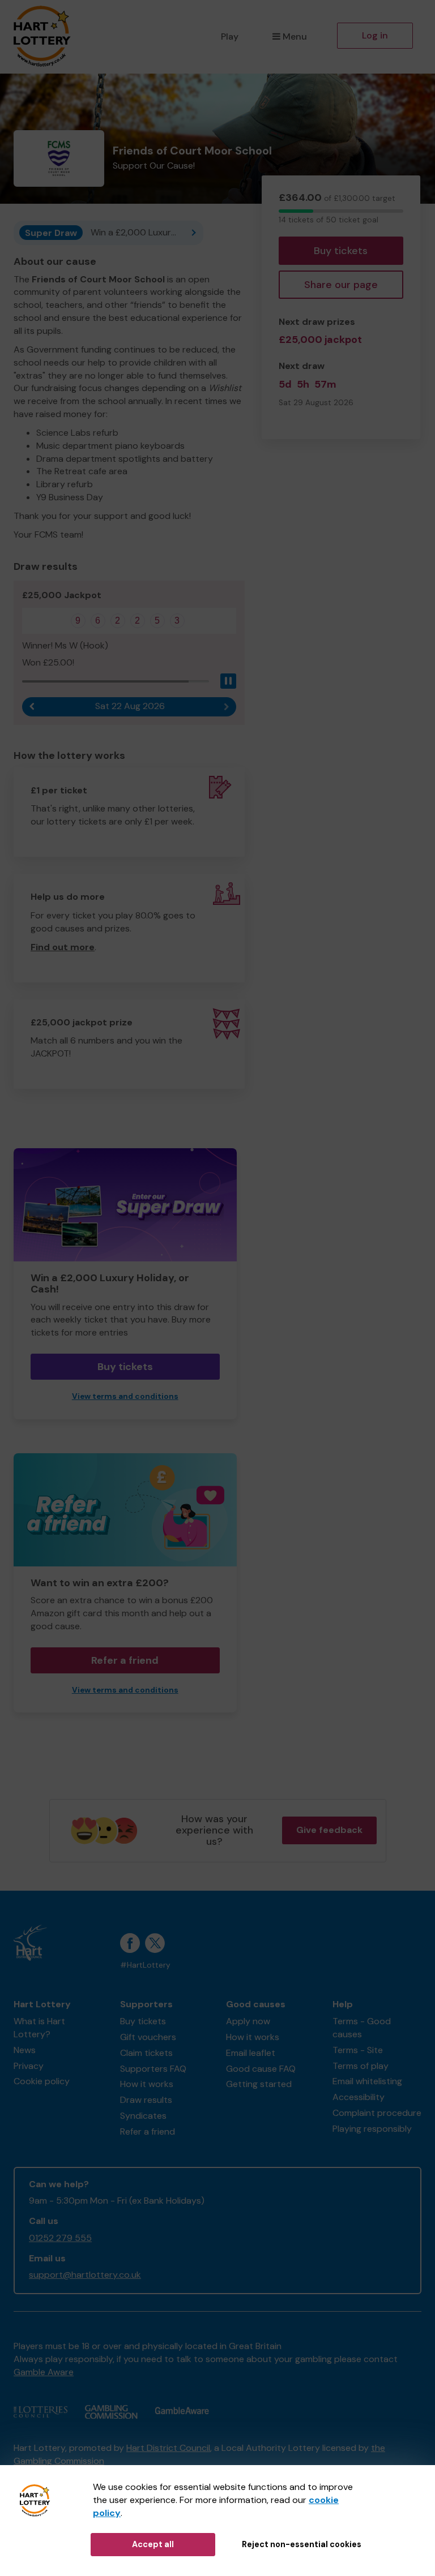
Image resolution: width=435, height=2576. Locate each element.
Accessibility (359, 2097)
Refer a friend (125, 1660)
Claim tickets (146, 2053)
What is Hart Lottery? (39, 2028)
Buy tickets (341, 251)
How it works (147, 2084)
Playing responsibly (372, 2129)
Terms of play (361, 2066)
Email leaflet (251, 2053)
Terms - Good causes (362, 2028)
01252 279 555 (60, 2238)
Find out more (63, 947)
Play (230, 37)
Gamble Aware (44, 2372)
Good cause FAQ (261, 2069)
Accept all (153, 2544)
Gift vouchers (148, 2037)
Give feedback (329, 1830)
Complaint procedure (377, 2113)
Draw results (146, 2100)
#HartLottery (145, 1965)
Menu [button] (295, 37)
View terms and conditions (125, 1396)
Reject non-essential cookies (302, 2544)
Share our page (341, 285)
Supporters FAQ (153, 2069)
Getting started (259, 2084)
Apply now (248, 2021)
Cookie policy (42, 2081)
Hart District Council (168, 2448)
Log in (375, 35)
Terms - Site (358, 2050)
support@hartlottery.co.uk (85, 2275)
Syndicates (143, 2116)
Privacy (29, 2066)
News (25, 2050)
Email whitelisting (367, 2081)
